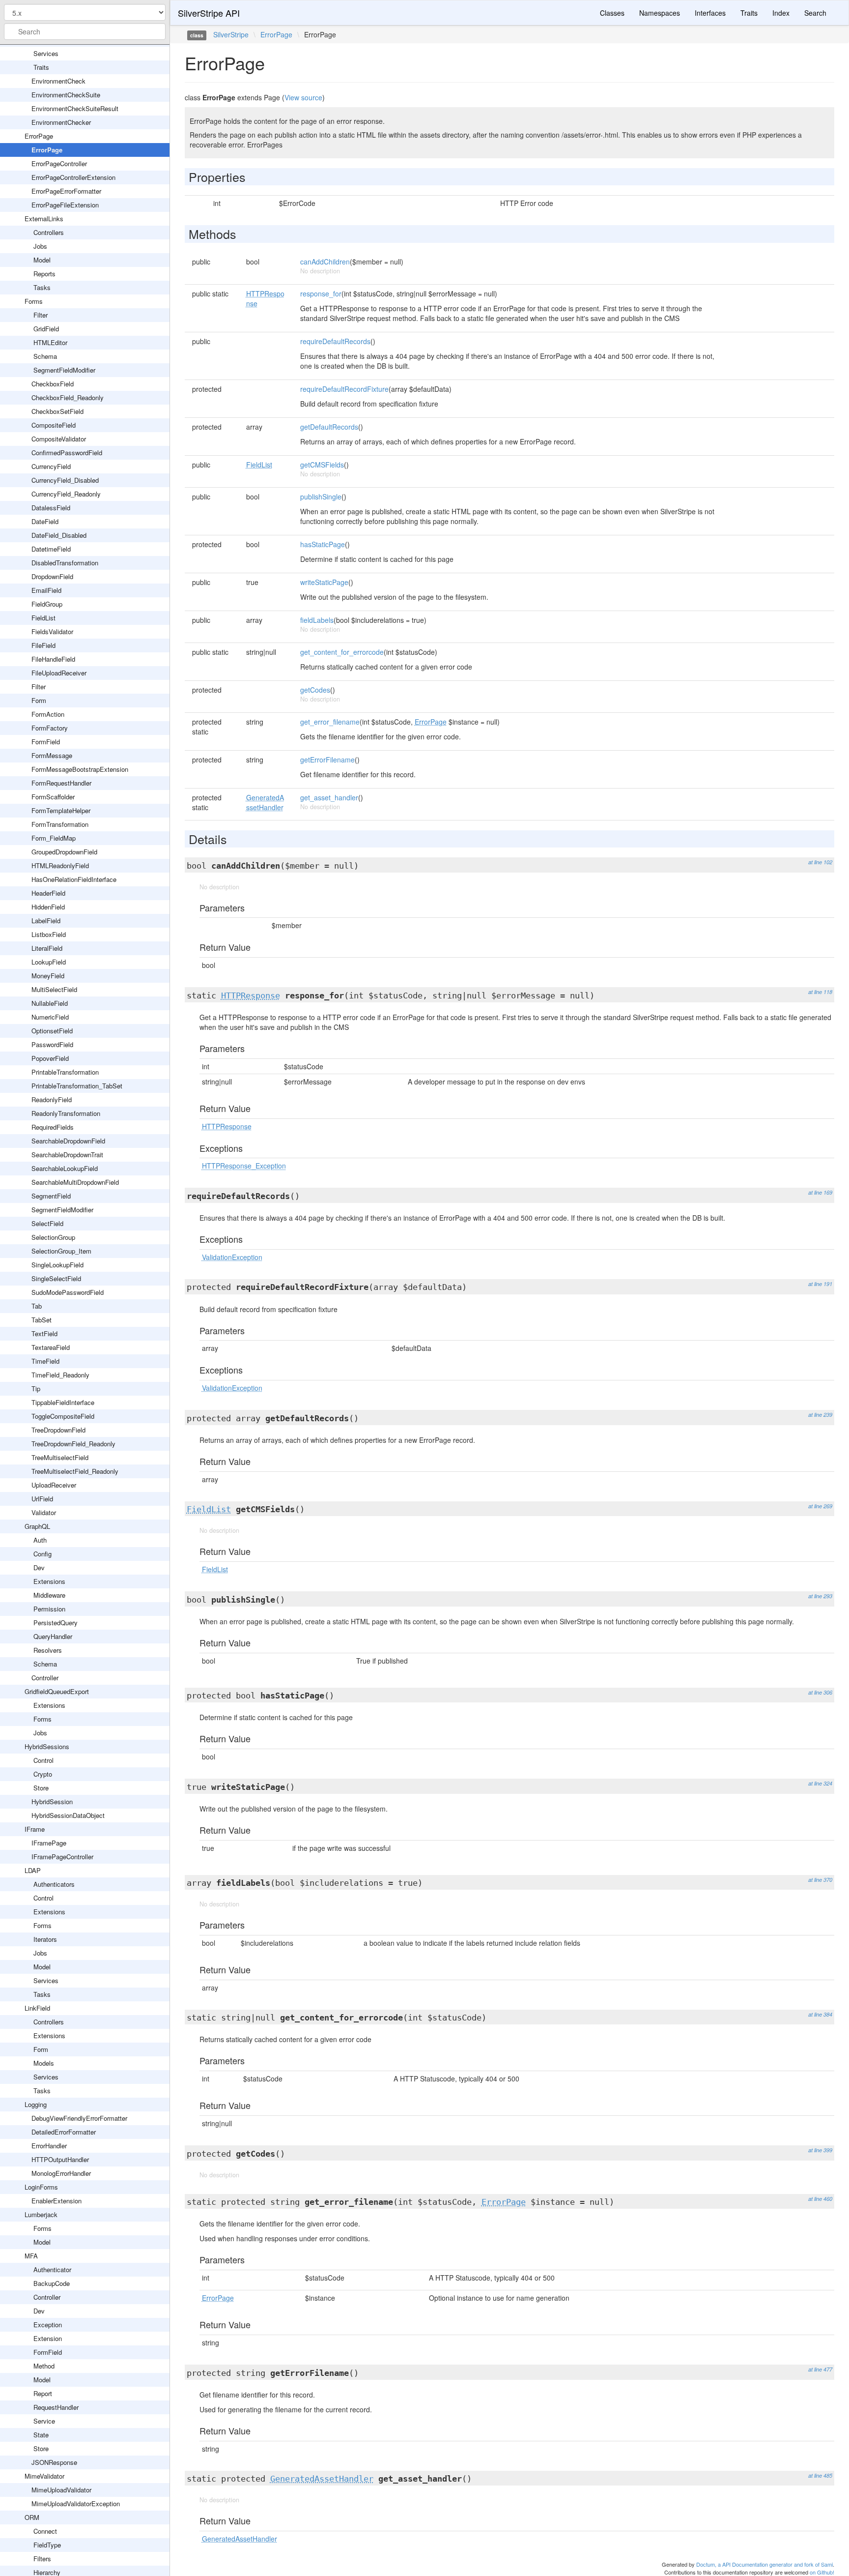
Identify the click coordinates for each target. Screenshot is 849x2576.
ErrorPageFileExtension (65, 205)
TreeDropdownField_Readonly (73, 1444)
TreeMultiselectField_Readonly (75, 1471)
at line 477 (820, 2369)
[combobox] (85, 31)
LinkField (37, 2008)
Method (44, 2366)
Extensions (49, 1581)
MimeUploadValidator (61, 2490)
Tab (37, 1306)
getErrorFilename (327, 760)
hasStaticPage (323, 544)
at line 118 (820, 992)
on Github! (822, 2572)
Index (781, 13)
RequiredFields (53, 1127)
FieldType (47, 2545)
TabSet (42, 1320)
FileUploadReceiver (59, 673)
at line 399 (820, 2150)
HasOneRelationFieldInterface (74, 879)
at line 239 (820, 1415)
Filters (42, 2559)
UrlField (42, 1499)
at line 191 (820, 1284)
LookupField (49, 962)
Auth (40, 1540)
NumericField (50, 1017)
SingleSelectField (56, 1278)
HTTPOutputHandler (60, 2159)
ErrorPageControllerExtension (73, 177)
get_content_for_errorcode (342, 652)
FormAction (48, 714)
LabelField (46, 921)
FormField (46, 742)
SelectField (47, 1223)
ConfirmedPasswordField (67, 453)
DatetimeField (51, 549)
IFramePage (49, 1843)
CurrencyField (51, 466)
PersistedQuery (56, 1623)
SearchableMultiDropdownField (75, 1182)
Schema (45, 356)
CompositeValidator (59, 439)
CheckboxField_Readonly (68, 397)
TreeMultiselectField (60, 1457)
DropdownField (52, 576)
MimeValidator (44, 2476)
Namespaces (660, 13)
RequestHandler (56, 2407)
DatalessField (51, 508)
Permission (49, 1609)
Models (44, 2063)
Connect (45, 2531)
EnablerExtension (57, 2201)
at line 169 (820, 1192)
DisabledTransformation (65, 563)
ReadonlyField (52, 1099)
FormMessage (52, 755)
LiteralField (47, 948)
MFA (31, 2256)
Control (43, 1760)
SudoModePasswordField (68, 1292)
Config (42, 1554)
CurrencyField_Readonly (66, 494)
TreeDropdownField (58, 1430)
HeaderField (48, 893)
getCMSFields (322, 465)
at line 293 (820, 1596)
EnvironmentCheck (58, 81)
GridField (46, 329)
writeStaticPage (324, 582)
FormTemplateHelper (61, 810)
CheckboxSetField (57, 411)
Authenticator (52, 2269)
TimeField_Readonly (60, 1375)
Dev (39, 1567)
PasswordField (52, 1044)
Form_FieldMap (54, 838)
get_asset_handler (329, 797)
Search (815, 13)
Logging (36, 2104)
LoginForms (41, 2187)
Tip (36, 1389)
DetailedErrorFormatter (64, 2132)
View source (303, 97)
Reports (44, 274)
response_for (321, 293)
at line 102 (820, 862)
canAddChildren (325, 262)
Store (41, 1788)
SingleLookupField (57, 1265)
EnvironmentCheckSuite (66, 95)
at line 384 (820, 2014)
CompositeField (54, 425)
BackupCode (52, 2283)
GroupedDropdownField (64, 852)
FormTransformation (60, 824)
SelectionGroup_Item (61, 1251)
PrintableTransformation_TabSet (77, 1086)
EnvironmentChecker (61, 122)
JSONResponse (54, 2462)
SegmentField (51, 1196)
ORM (32, 2517)
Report (43, 2393)
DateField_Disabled (59, 535)
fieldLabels (317, 620)
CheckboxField (53, 384)
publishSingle (321, 497)
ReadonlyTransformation (66, 1113)
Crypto (43, 1774)
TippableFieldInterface (63, 1402)
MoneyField (48, 976)
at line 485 (820, 2475)
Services (46, 53)
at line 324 (820, 1783)
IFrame (35, 1829)
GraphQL (37, 1526)
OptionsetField (52, 1031)
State (41, 2435)
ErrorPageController (59, 163)
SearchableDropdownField (68, 1141)
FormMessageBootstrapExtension (80, 769)
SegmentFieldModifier (64, 370)
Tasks (42, 287)
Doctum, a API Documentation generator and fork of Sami (764, 2564)
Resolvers (48, 1650)
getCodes (315, 690)
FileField (43, 645)
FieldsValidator (52, 631)
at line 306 (820, 1692)
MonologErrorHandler (61, 2173)
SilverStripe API (209, 13)
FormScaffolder (53, 797)
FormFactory (50, 728)
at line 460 (820, 2199)
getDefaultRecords (329, 427)
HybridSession (52, 1801)
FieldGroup (47, 604)
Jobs (40, 246)
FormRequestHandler (61, 783)
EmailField (46, 590)
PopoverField (50, 1058)
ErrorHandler (49, 2146)
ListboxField (49, 934)
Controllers (49, 232)
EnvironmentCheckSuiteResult (75, 108)
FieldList (43, 618)
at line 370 (820, 1880)
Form (39, 700)
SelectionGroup (53, 1237)
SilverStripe (231, 34)
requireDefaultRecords (335, 341)
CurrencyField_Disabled (65, 480)
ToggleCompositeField (63, 1416)
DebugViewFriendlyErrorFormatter (79, 2118)
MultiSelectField (54, 989)
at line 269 (820, 1506)
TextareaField (51, 1347)
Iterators (45, 1939)
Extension (48, 2338)
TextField (44, 1333)
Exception (48, 2325)
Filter (41, 315)
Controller (45, 1678)
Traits (41, 67)
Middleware (49, 1595)
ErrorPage (39, 136)
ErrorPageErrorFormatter (66, 191)
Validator (44, 1512)
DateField (45, 521)
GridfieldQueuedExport (57, 1691)
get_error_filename (330, 722)
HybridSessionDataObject (68, 1815)
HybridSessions (47, 1746)
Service (44, 2421)
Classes (612, 13)
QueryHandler (53, 1636)
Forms (34, 301)
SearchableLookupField (65, 1168)
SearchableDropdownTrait (67, 1155)
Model (42, 260)
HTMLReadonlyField (60, 865)
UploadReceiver (54, 1485)
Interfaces (710, 13)
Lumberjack (41, 2214)
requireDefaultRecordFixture (344, 389)
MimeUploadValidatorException (76, 2503)
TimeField (45, 1361)
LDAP (33, 1870)
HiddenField (48, 907)
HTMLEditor (50, 342)
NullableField (50, 1003)
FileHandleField (53, 659)
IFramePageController (62, 1857)
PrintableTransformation (65, 1072)
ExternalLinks (44, 219)
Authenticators (54, 1884)
